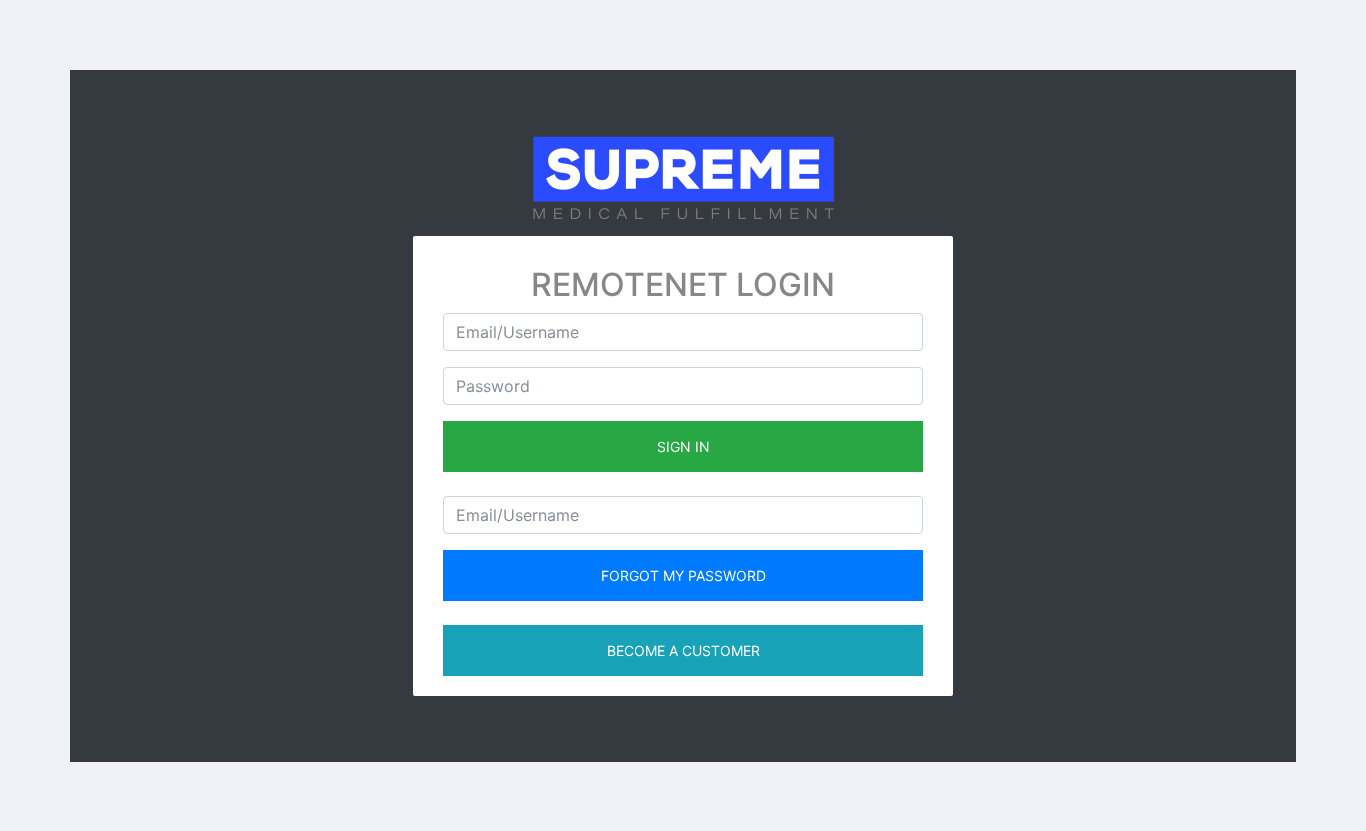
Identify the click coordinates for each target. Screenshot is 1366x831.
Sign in (683, 446)
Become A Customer (683, 650)
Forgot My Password (683, 575)
